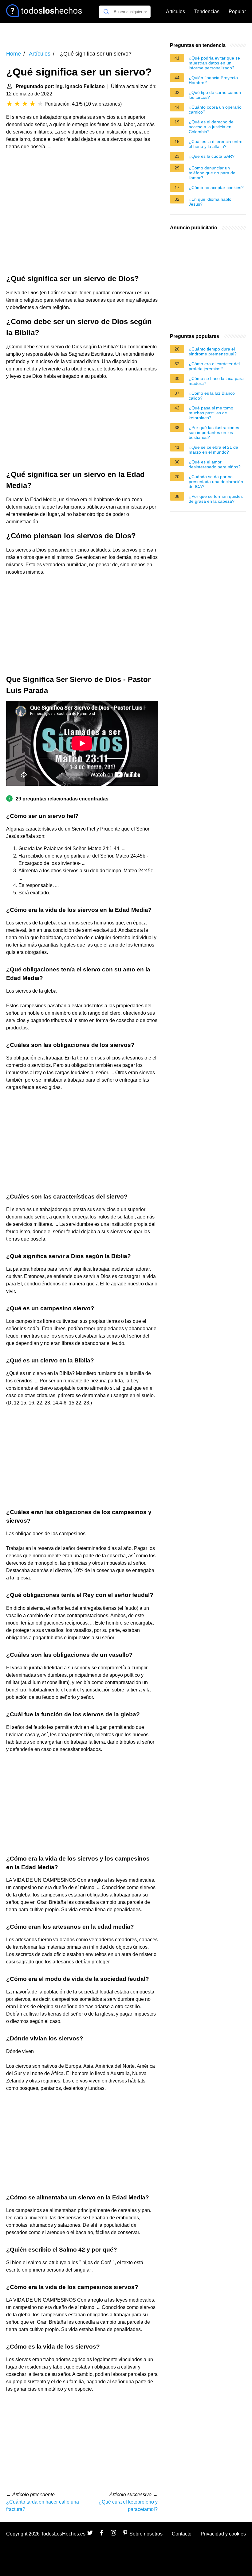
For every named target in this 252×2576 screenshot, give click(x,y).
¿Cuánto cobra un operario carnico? (215, 110)
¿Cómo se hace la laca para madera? (216, 381)
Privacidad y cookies (223, 2534)
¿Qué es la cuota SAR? (212, 156)
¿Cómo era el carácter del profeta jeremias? (214, 366)
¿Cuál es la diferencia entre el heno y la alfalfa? (216, 144)
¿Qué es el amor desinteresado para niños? (215, 464)
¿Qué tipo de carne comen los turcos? (215, 95)
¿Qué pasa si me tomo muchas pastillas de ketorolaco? (211, 413)
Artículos (175, 12)
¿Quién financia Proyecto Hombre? (213, 80)
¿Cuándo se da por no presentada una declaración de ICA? (216, 482)
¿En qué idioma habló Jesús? (210, 202)
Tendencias (207, 12)
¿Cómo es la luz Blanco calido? (212, 396)
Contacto (182, 2534)
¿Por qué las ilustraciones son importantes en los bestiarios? (214, 432)
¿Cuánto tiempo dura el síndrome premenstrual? (213, 351)
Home (14, 54)
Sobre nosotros (146, 2534)
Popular (237, 12)
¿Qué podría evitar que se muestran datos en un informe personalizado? (214, 63)
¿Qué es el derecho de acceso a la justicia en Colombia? (211, 127)
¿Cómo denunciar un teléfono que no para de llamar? (212, 173)
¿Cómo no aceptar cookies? (216, 188)
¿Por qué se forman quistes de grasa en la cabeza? (216, 499)
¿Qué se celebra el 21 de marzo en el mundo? (213, 450)
